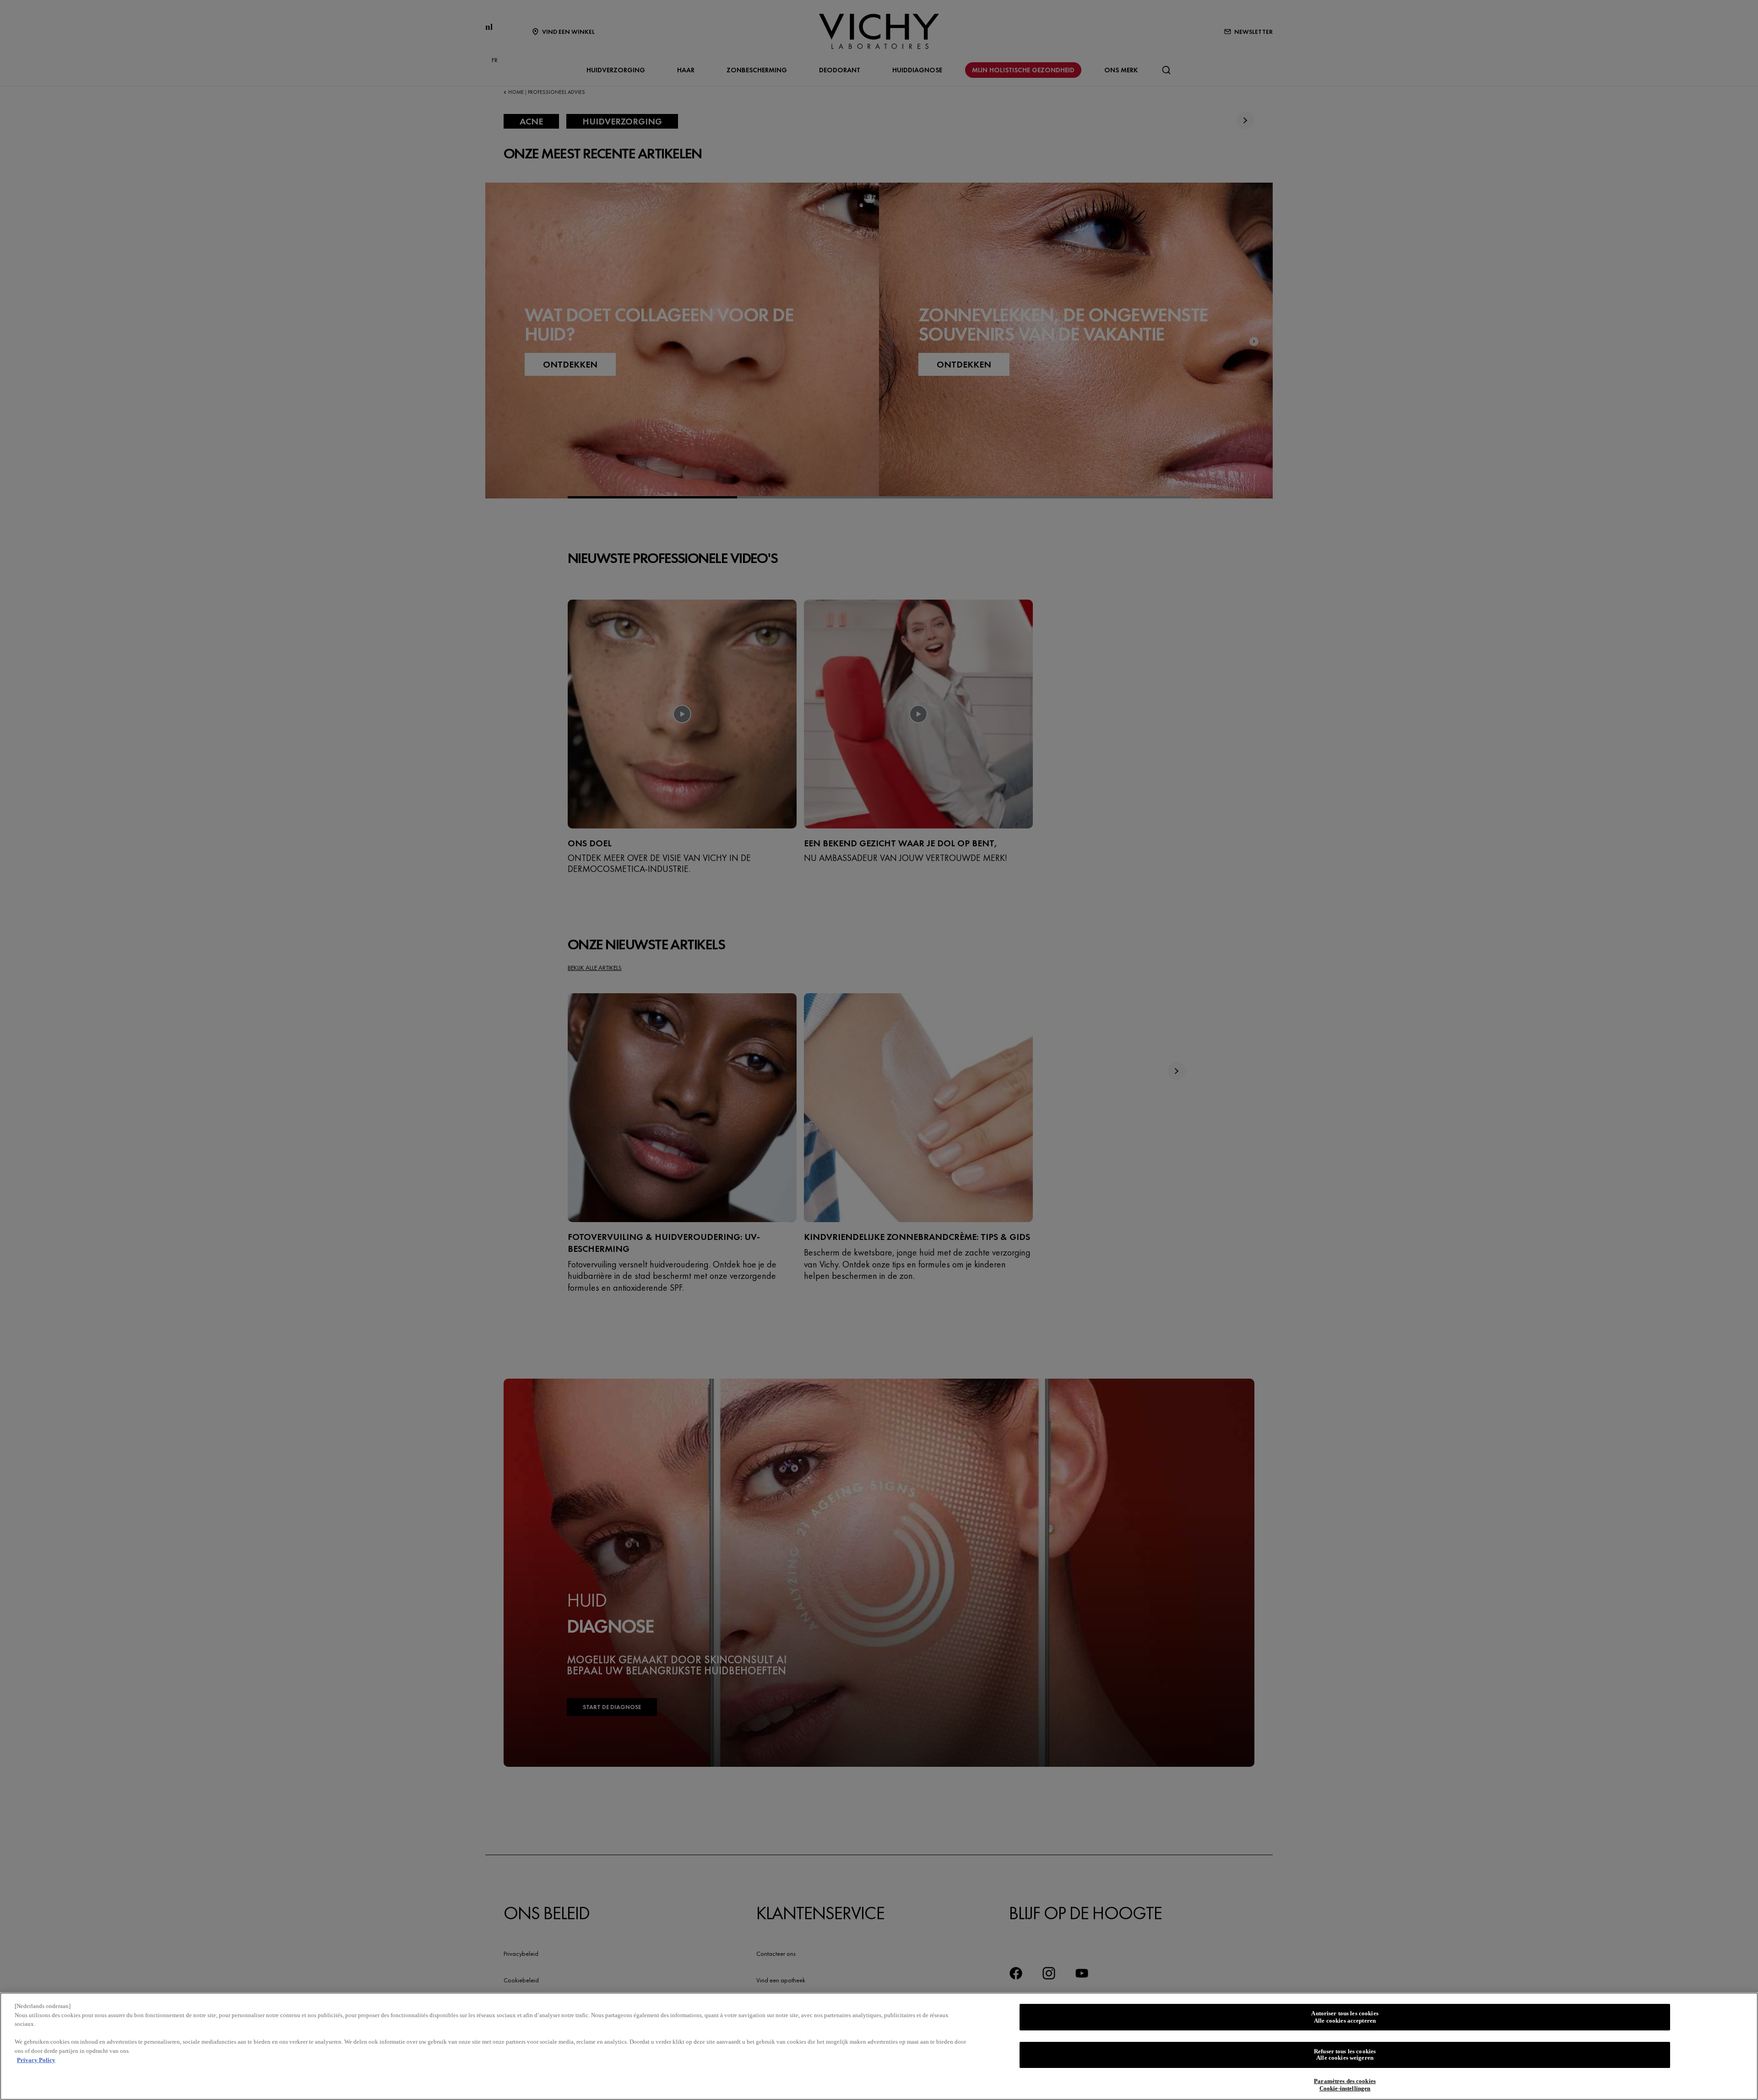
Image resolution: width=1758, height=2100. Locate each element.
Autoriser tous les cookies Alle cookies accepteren (1345, 2017)
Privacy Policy (36, 2059)
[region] (879, 2046)
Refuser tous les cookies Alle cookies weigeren (1345, 2055)
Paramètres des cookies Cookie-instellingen (1345, 2085)
